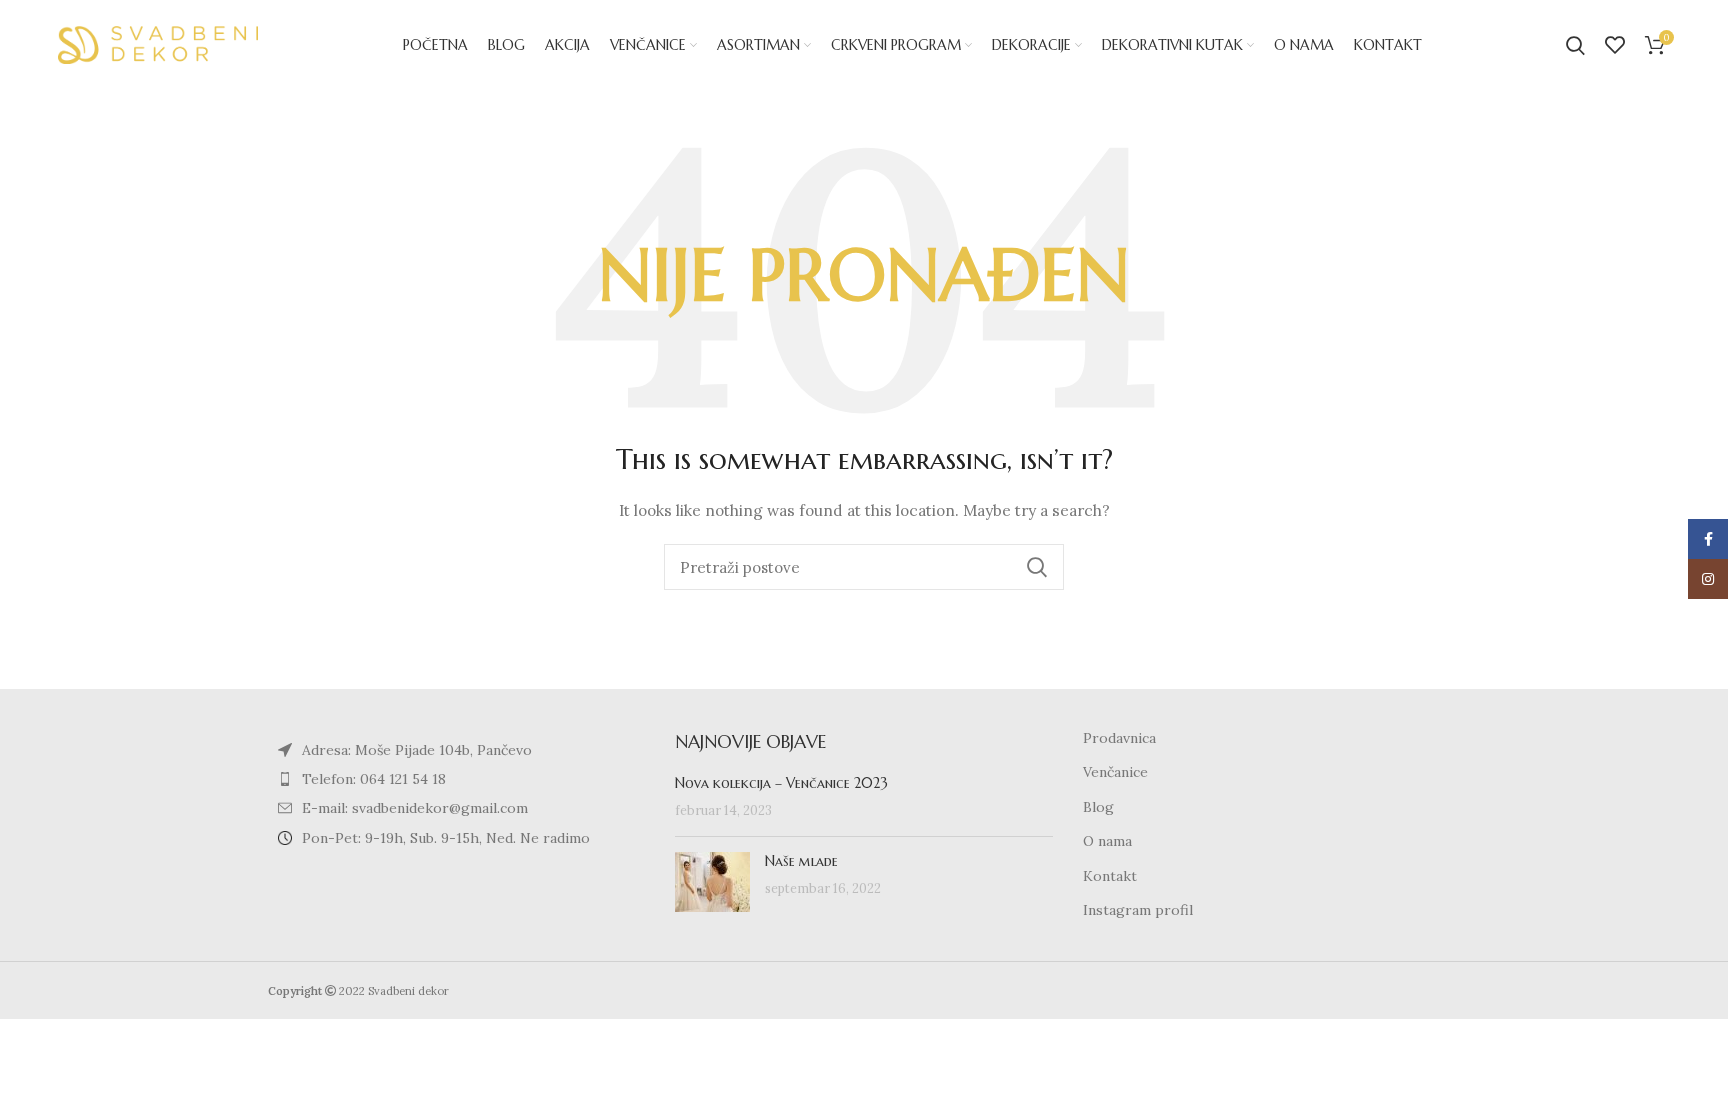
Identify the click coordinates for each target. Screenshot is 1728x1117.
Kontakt (1110, 876)
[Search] (1575, 45)
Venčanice (1115, 772)
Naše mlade (801, 861)
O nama (1107, 841)
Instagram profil (1138, 910)
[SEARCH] (1037, 567)
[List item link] (456, 779)
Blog (1098, 807)
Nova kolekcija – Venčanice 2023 (781, 783)
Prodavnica (1119, 738)
